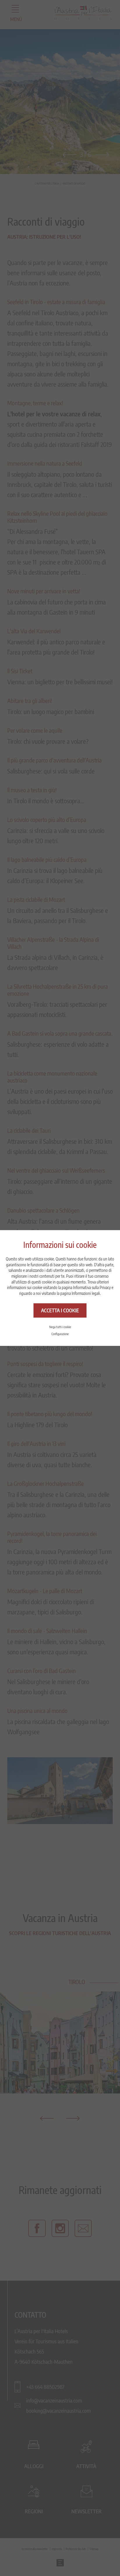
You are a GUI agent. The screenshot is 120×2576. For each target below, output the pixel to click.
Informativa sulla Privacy (92, 1287)
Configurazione (60, 1334)
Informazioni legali (86, 1293)
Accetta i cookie (60, 1310)
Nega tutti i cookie (60, 1327)
